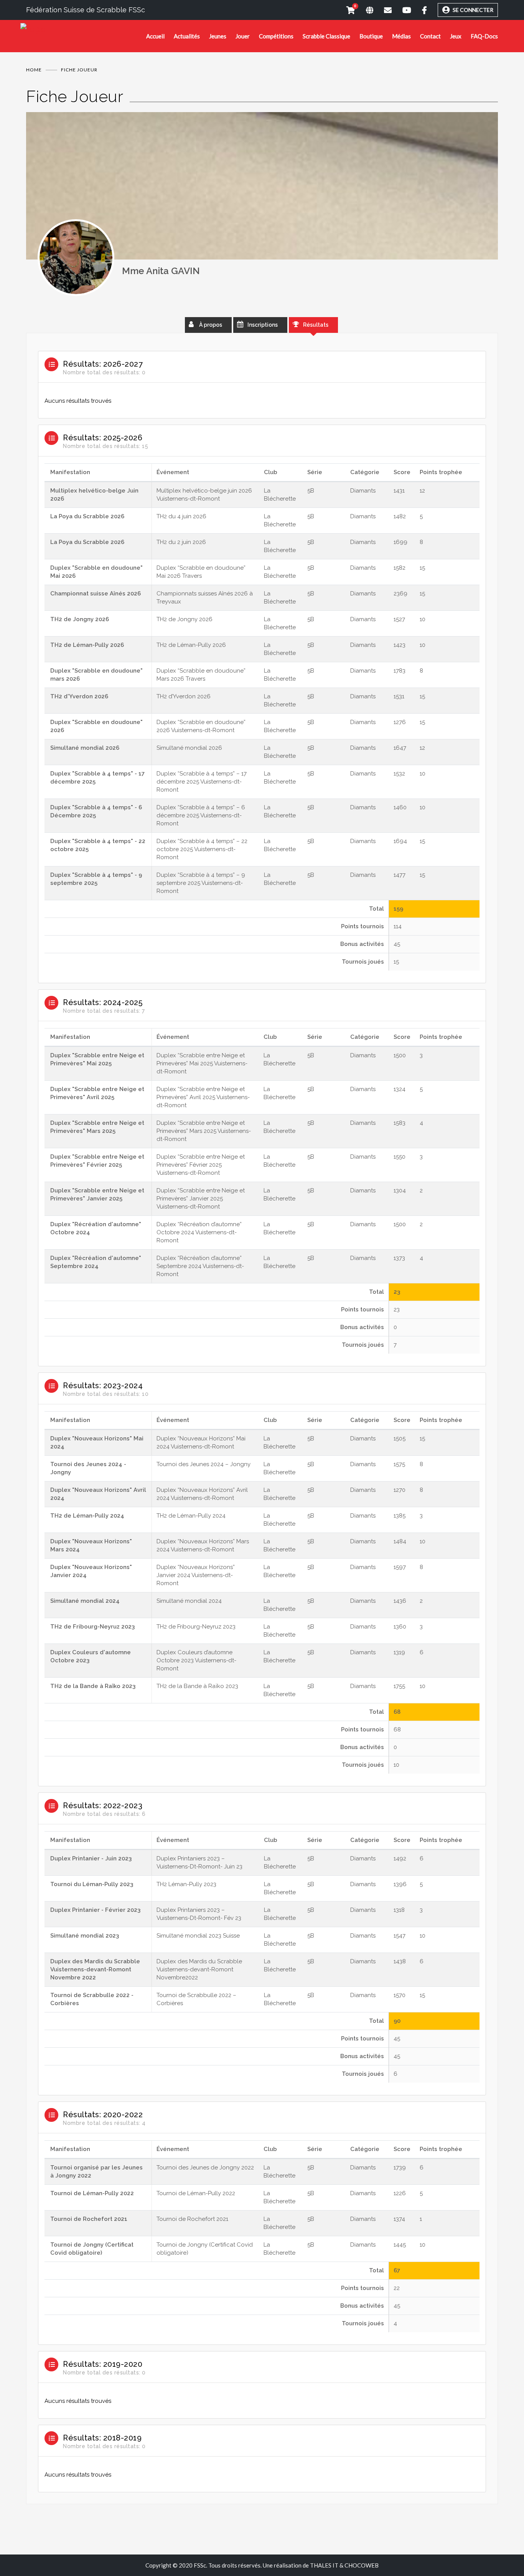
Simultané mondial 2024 (85, 1601)
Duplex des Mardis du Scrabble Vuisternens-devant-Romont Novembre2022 (199, 1969)
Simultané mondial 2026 (85, 748)
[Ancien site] (364, 10)
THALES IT (324, 2565)
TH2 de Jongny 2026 (80, 619)
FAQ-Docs (484, 36)
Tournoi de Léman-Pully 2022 (92, 2193)
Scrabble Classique (326, 36)
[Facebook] (419, 10)
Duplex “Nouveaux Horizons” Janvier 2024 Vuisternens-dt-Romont (196, 1575)
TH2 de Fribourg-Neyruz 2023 (92, 1627)
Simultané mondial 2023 (85, 1936)
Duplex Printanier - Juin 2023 (91, 1858)
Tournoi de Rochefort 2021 (89, 2219)
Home (34, 70)
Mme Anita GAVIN (161, 271)
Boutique (371, 36)
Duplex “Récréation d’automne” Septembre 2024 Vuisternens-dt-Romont (200, 1266)
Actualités (187, 36)
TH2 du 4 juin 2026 (181, 516)
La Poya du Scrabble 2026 (87, 516)
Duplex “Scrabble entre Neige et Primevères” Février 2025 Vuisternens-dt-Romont (201, 1165)
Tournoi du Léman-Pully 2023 (92, 1884)
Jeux (456, 36)
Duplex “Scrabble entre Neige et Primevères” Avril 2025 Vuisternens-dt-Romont (203, 1097)
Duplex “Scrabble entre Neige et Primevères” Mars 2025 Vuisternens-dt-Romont (204, 1131)
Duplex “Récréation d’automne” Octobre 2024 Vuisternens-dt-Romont (199, 1232)
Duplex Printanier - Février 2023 (95, 1910)
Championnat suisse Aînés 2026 (96, 594)
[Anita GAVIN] (76, 258)
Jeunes (218, 36)
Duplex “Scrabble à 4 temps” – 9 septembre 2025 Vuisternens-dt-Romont (201, 883)
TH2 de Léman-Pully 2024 (87, 1516)
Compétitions (276, 36)
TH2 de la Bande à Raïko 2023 (93, 1686)
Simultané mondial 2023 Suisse (198, 1936)
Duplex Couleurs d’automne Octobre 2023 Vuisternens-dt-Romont (196, 1660)
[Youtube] (401, 10)
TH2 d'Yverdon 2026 (79, 696)
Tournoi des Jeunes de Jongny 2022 (205, 2168)
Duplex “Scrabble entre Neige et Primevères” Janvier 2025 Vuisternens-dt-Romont (201, 1199)
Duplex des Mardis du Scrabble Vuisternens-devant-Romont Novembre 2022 (95, 1969)
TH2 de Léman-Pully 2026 (87, 645)
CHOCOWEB (362, 2565)
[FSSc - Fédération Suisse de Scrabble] (83, 29)
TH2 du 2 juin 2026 (181, 542)
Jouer (243, 36)
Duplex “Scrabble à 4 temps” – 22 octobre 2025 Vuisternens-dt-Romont (202, 849)
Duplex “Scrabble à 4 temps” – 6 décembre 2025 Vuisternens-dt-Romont (201, 815)
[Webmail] (382, 10)
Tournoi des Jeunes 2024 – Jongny (204, 1464)
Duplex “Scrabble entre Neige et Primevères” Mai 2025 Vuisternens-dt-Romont (202, 1063)
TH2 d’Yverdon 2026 (184, 696)
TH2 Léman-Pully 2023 (186, 1884)
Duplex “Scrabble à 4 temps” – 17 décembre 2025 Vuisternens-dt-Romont (202, 782)
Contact (430, 36)
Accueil (155, 36)
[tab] (262, 382)
